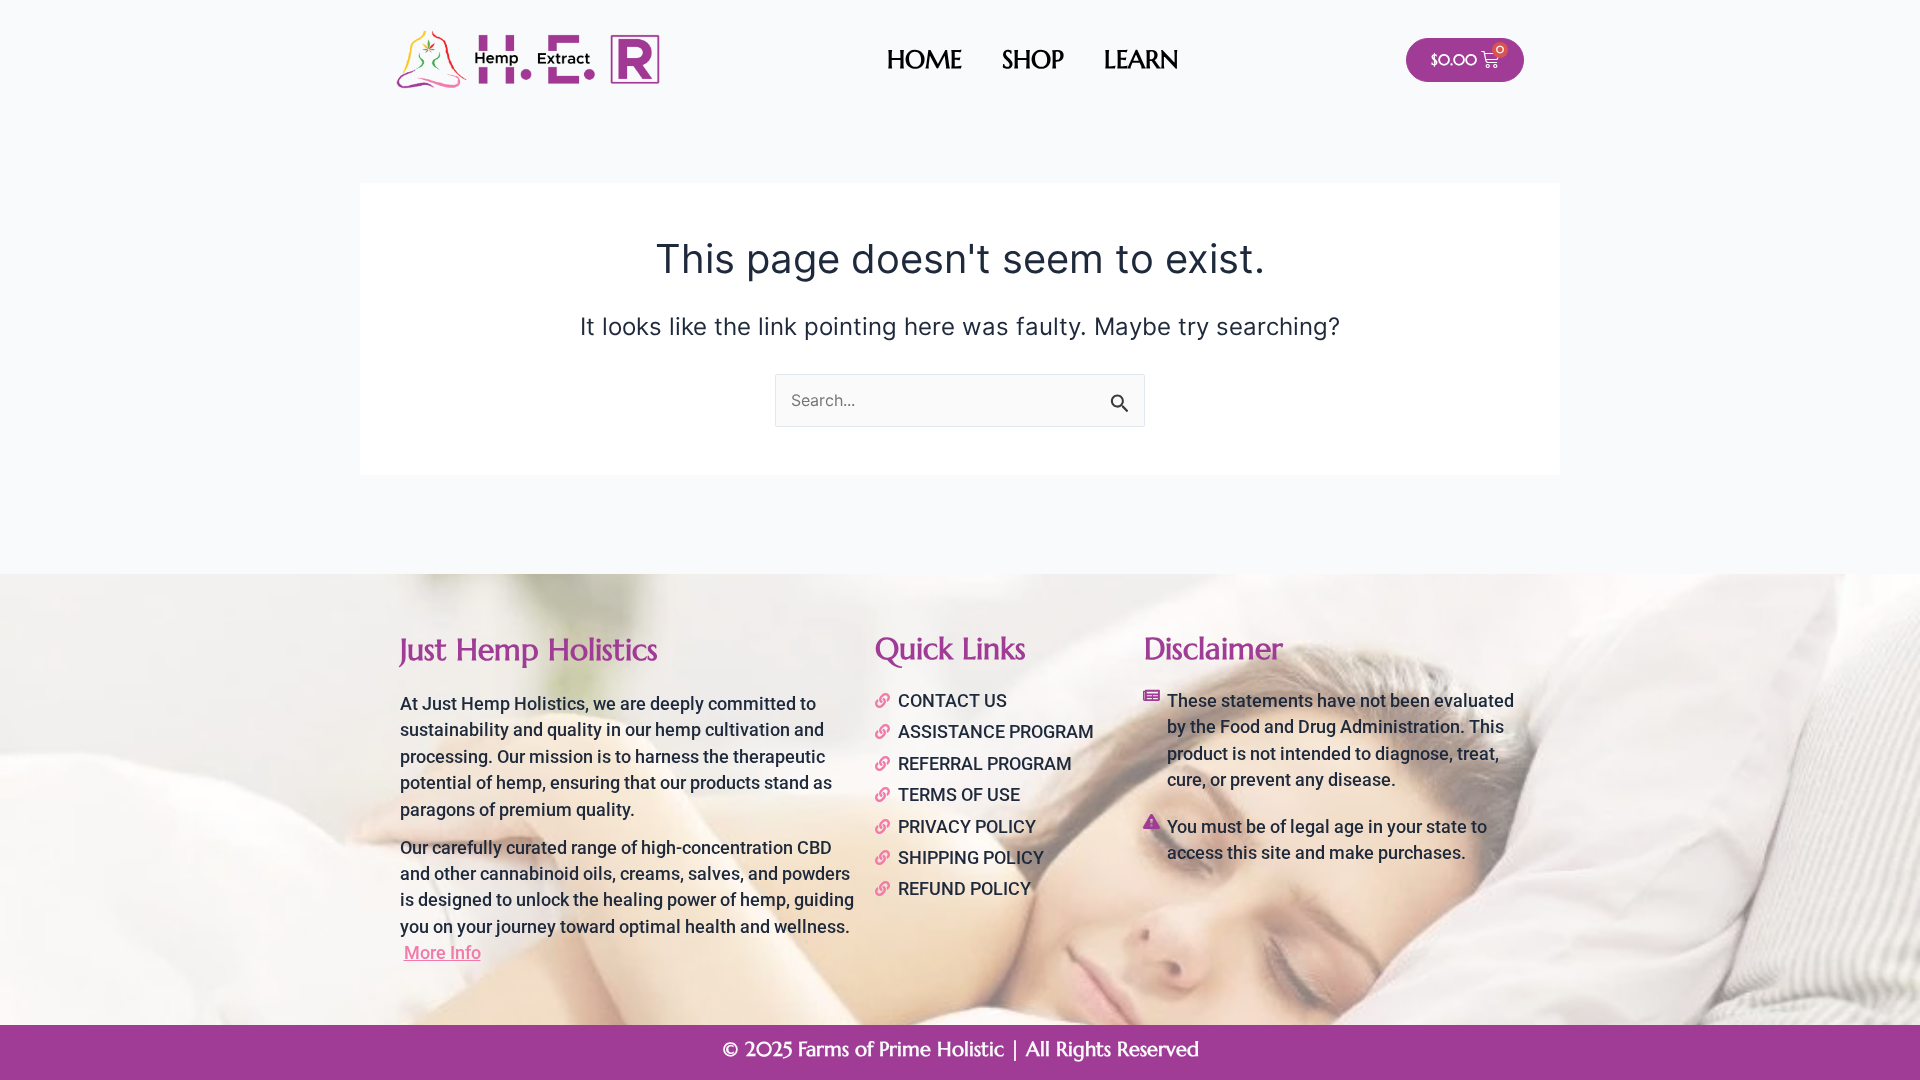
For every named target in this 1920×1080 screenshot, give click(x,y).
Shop (1033, 59)
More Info (442, 952)
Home (924, 59)
